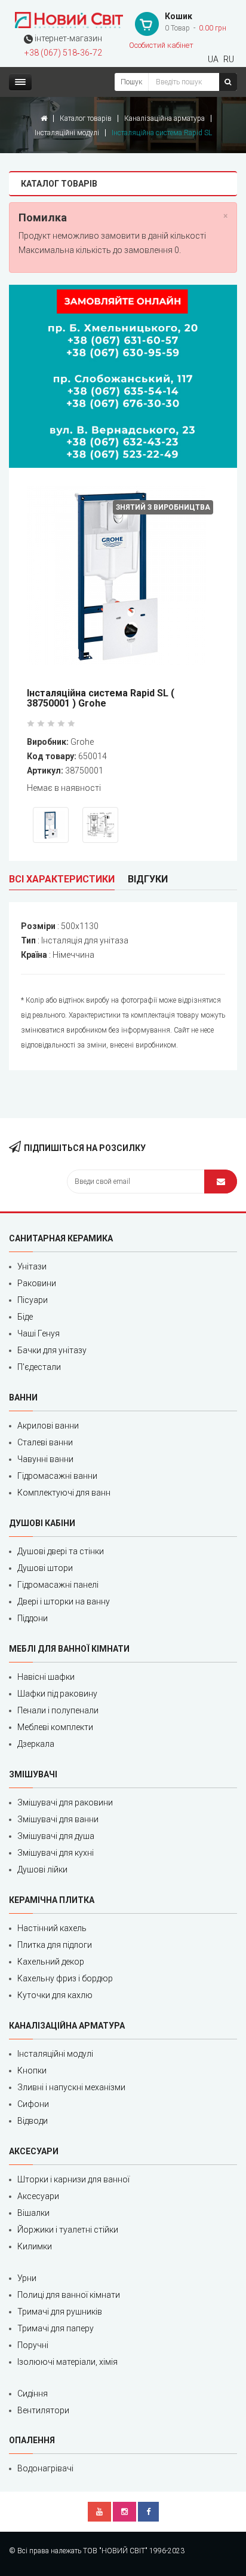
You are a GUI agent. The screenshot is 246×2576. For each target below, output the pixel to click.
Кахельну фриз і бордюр (65, 1978)
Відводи (33, 2121)
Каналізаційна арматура (164, 118)
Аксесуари (38, 2196)
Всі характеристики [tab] (62, 879)
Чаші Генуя (39, 1333)
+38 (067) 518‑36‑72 (63, 53)
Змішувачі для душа (56, 1836)
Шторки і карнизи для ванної (73, 2179)
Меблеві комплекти (55, 1727)
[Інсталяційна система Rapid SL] (123, 578)
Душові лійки (42, 1869)
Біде (25, 1317)
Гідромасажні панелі (58, 1585)
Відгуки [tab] (148, 879)
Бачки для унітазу (52, 1350)
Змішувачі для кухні (56, 1853)
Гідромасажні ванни (57, 1476)
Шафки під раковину (57, 1694)
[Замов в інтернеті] (123, 376)
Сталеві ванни (45, 1442)
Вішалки (33, 2213)
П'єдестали (39, 1367)
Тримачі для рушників (60, 2312)
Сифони (33, 2104)
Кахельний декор (51, 1962)
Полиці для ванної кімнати (69, 2295)
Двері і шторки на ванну (64, 1601)
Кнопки (32, 2070)
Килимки (35, 2246)
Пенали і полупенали (58, 1710)
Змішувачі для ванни (58, 1819)
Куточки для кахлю (55, 1995)
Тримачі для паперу (56, 2328)
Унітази (32, 1266)
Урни (27, 2278)
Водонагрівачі (45, 2468)
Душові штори (45, 1568)
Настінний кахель (52, 1928)
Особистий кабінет (161, 45)
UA (213, 59)
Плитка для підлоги (55, 1945)
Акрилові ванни (48, 1426)
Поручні (33, 2345)
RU (229, 59)
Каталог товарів (86, 118)
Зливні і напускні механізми (71, 2087)
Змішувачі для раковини (65, 1802)
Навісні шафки (46, 1677)
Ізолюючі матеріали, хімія (67, 2362)
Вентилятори (43, 2410)
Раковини (37, 1283)
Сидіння (33, 2394)
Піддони (33, 1618)
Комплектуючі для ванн (64, 1493)
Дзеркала (36, 1744)
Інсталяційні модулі (67, 133)
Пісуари (33, 1300)
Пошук (131, 82)
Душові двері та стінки (61, 1551)
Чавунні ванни (45, 1459)
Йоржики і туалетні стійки (68, 2230)
